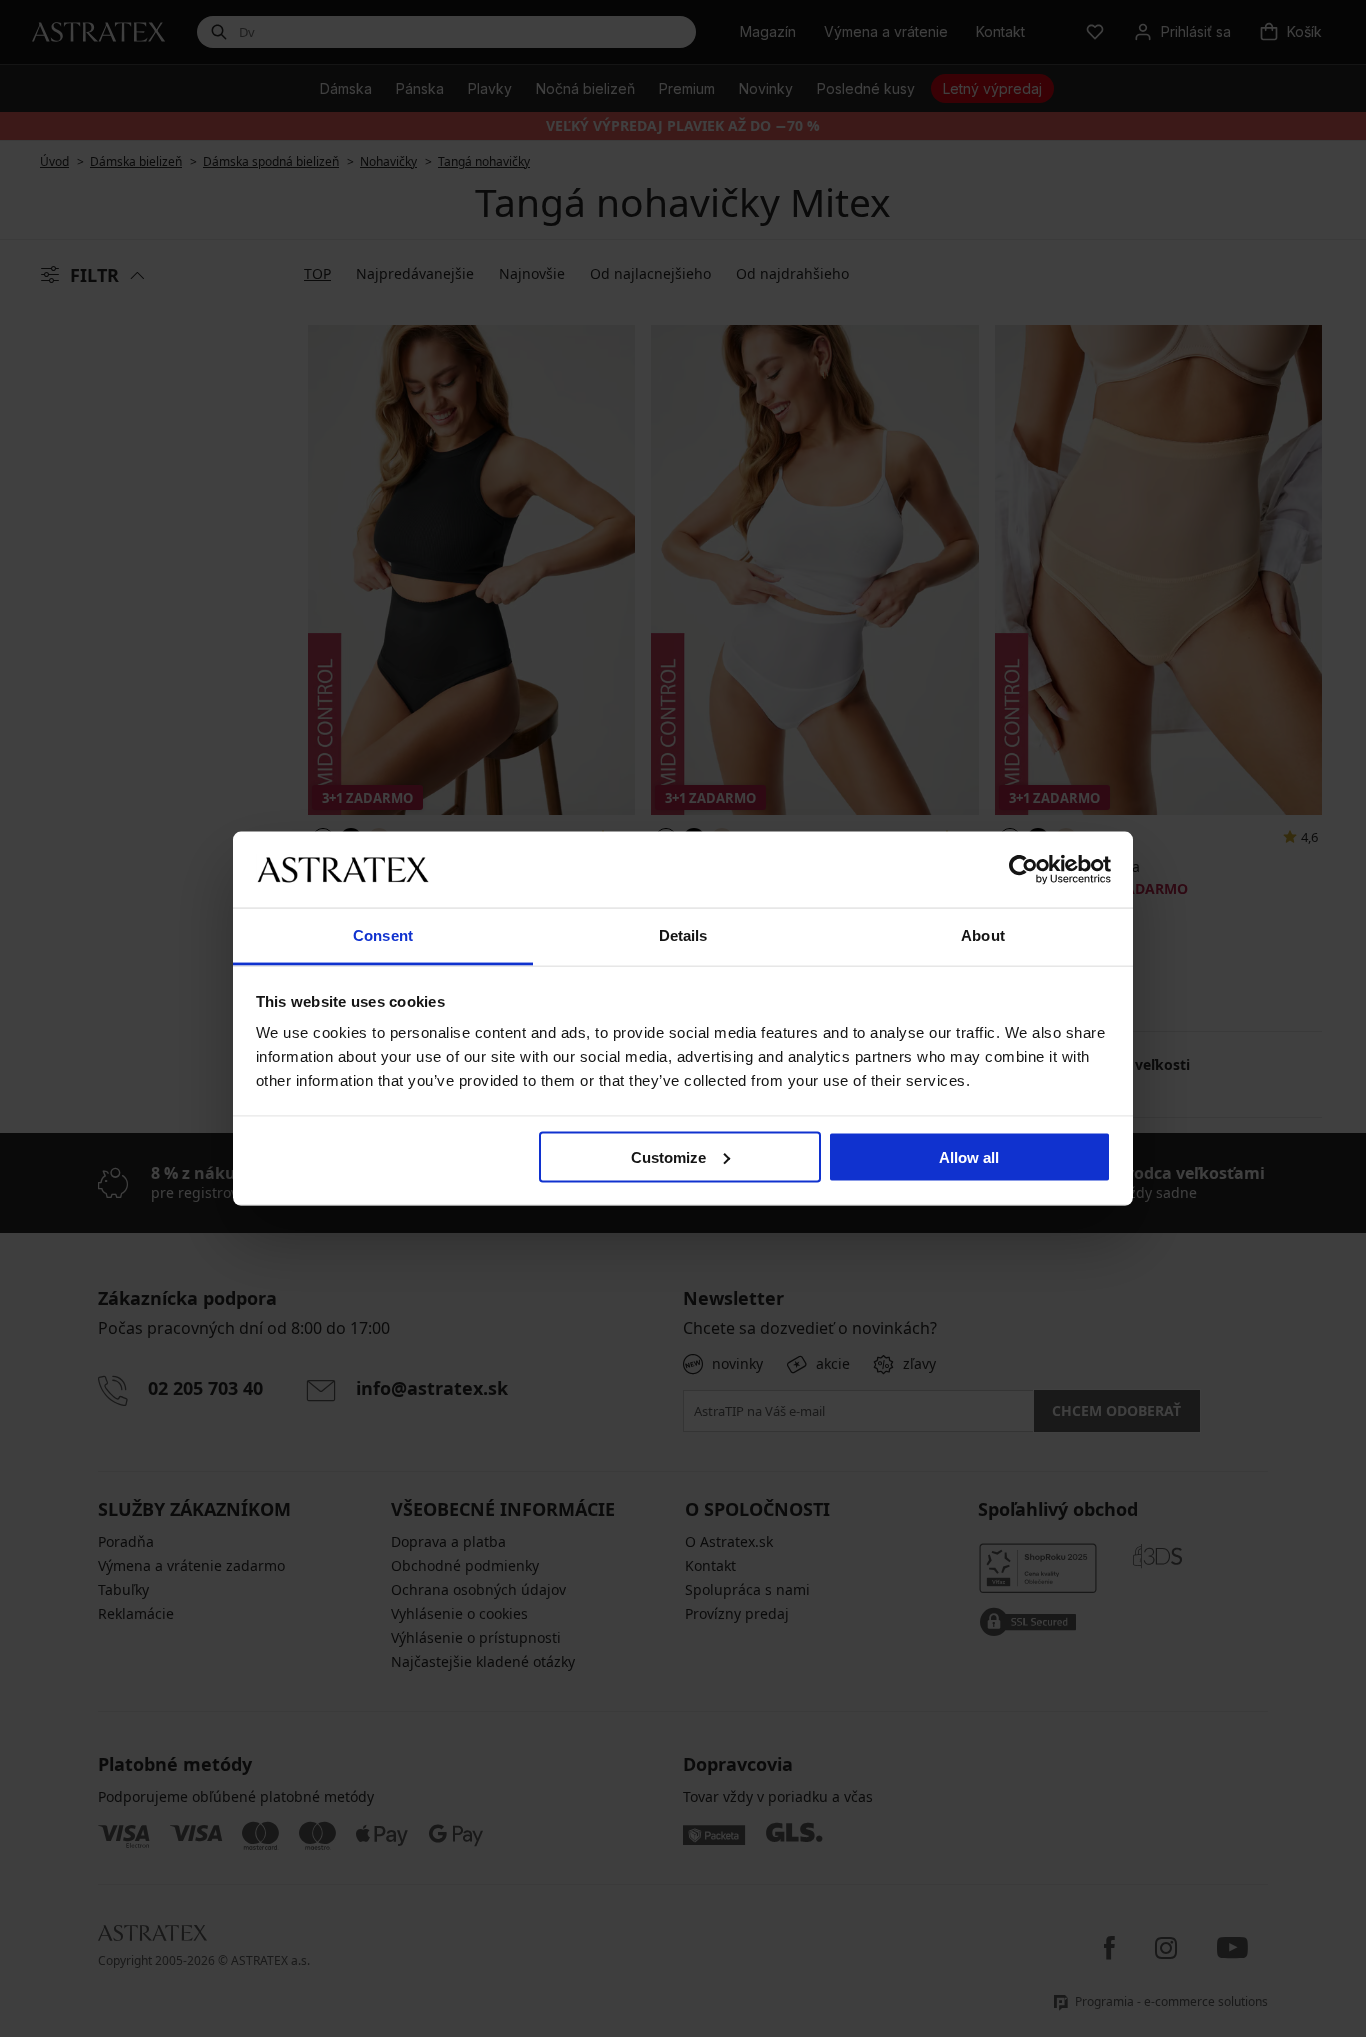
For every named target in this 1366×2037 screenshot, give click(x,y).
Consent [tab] (383, 935)
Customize (668, 1156)
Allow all (969, 1156)
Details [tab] (683, 935)
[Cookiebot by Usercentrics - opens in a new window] (1023, 869)
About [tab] (983, 935)
